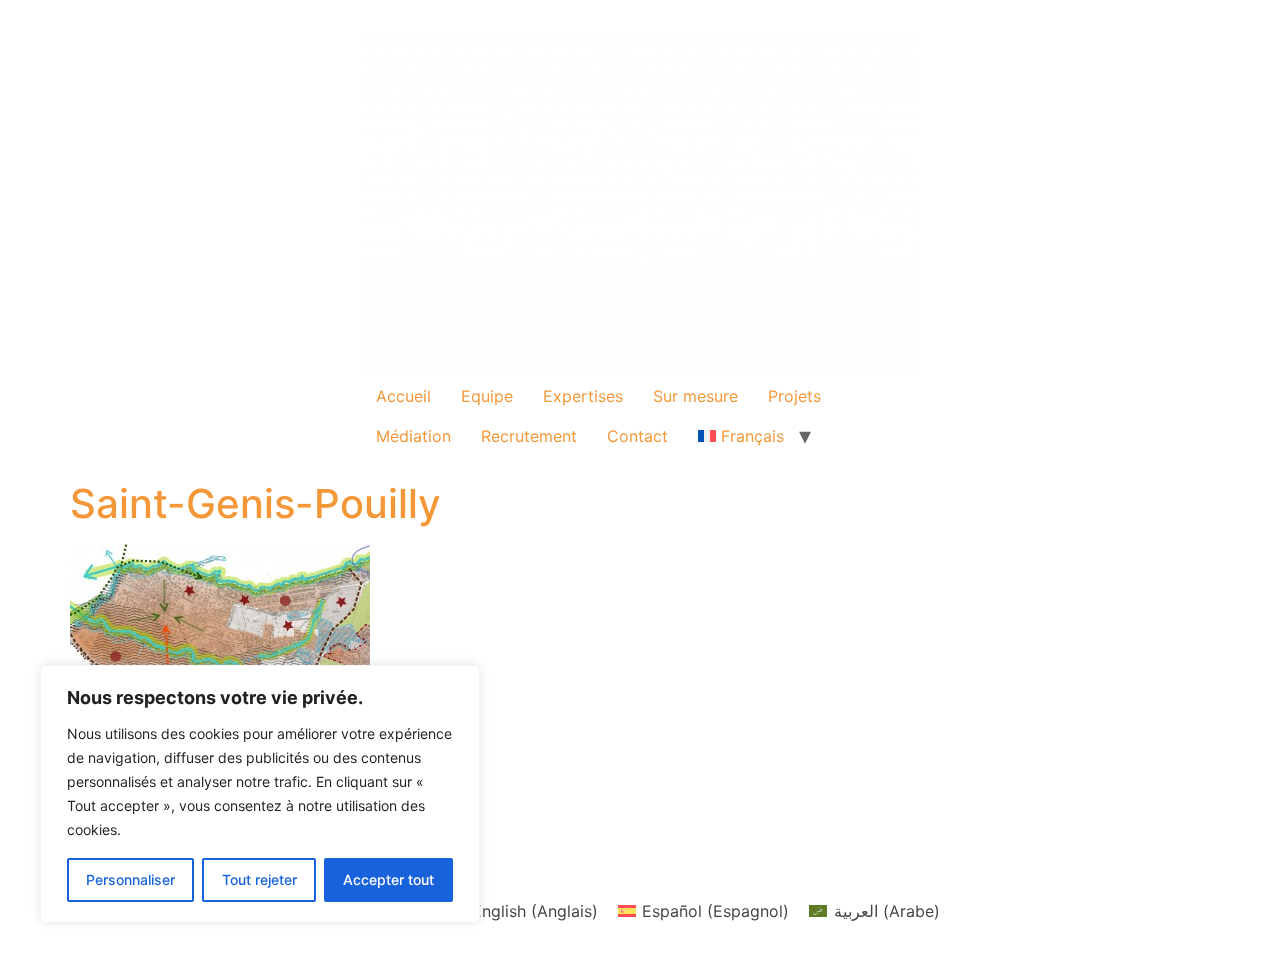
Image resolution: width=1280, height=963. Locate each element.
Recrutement (529, 436)
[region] (260, 794)
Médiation (413, 436)
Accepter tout (388, 879)
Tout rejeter (259, 879)
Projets (794, 396)
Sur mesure (695, 396)
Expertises (583, 396)
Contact (637, 436)
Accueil (403, 396)
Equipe (487, 396)
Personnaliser (130, 879)
